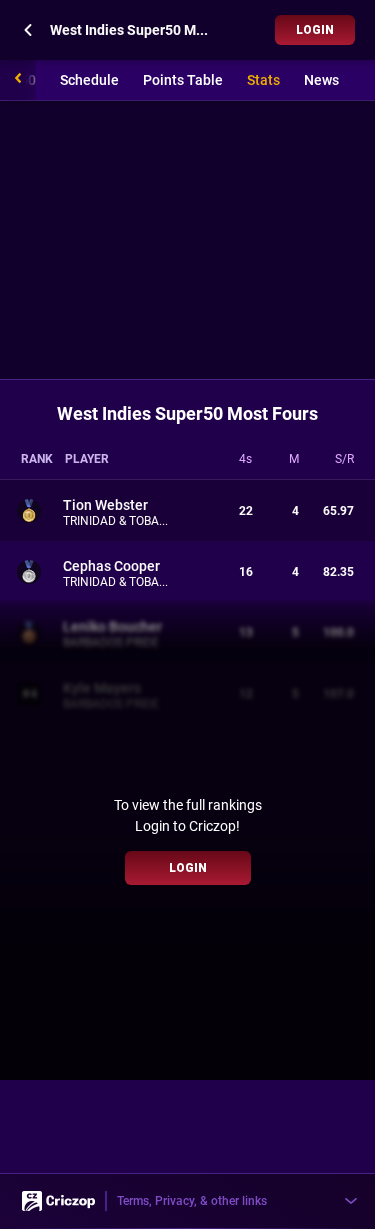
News (321, 80)
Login (315, 30)
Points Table (183, 80)
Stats (263, 80)
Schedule (89, 80)
